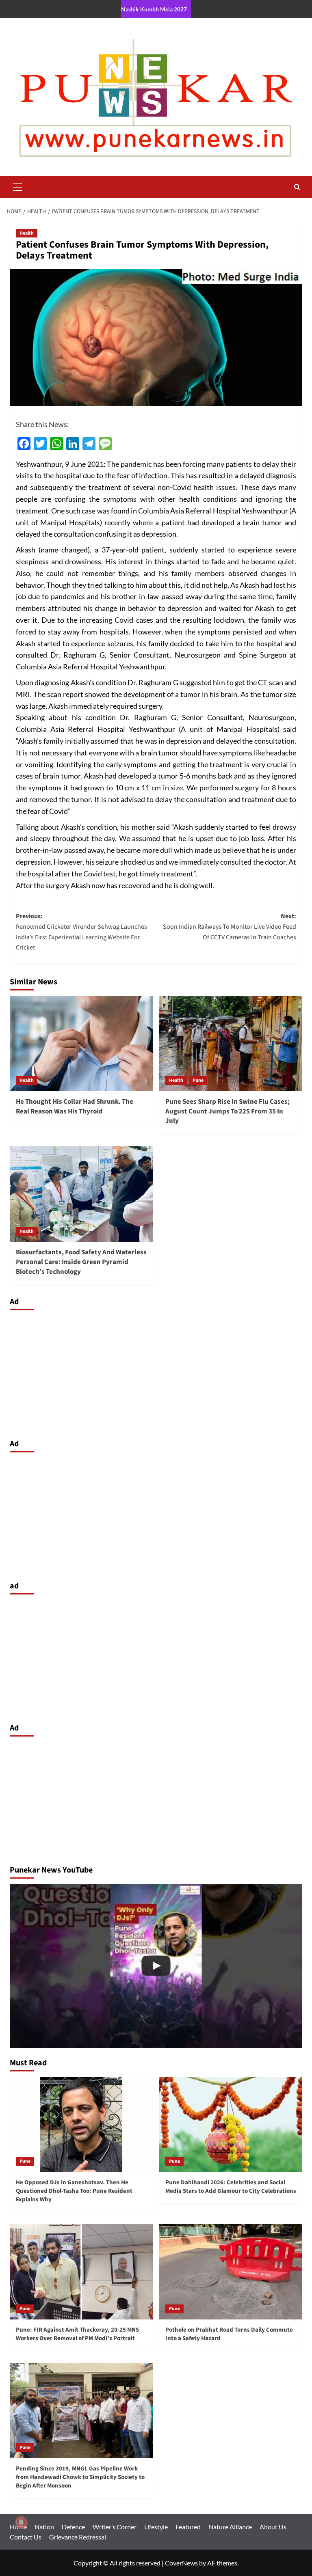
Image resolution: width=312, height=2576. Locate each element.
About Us (273, 2527)
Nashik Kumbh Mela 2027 (154, 9)
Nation (44, 2527)
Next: (230, 927)
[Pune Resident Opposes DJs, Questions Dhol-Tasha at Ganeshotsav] (156, 1966)
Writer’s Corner (115, 2527)
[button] (18, 186)
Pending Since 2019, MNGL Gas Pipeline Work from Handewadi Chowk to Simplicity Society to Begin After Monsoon (80, 2477)
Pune (198, 1080)
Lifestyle (156, 2527)
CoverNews (181, 2563)
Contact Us (26, 2537)
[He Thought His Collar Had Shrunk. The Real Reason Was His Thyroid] (81, 1043)
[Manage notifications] (21, 2522)
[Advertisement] (156, 1372)
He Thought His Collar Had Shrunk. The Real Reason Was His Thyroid (75, 1107)
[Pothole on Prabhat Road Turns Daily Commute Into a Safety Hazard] (231, 2272)
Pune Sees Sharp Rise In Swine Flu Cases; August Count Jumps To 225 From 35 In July (227, 1111)
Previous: (81, 932)
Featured (188, 2527)
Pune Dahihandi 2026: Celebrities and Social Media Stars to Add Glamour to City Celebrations (231, 2187)
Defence (73, 2527)
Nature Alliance (230, 2527)
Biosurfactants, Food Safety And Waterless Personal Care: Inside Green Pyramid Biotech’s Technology (81, 1262)
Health (27, 233)
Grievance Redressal (78, 2537)
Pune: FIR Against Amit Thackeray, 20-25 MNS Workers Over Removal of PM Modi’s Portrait (77, 2334)
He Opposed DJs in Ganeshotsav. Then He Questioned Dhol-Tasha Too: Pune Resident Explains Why (74, 2191)
